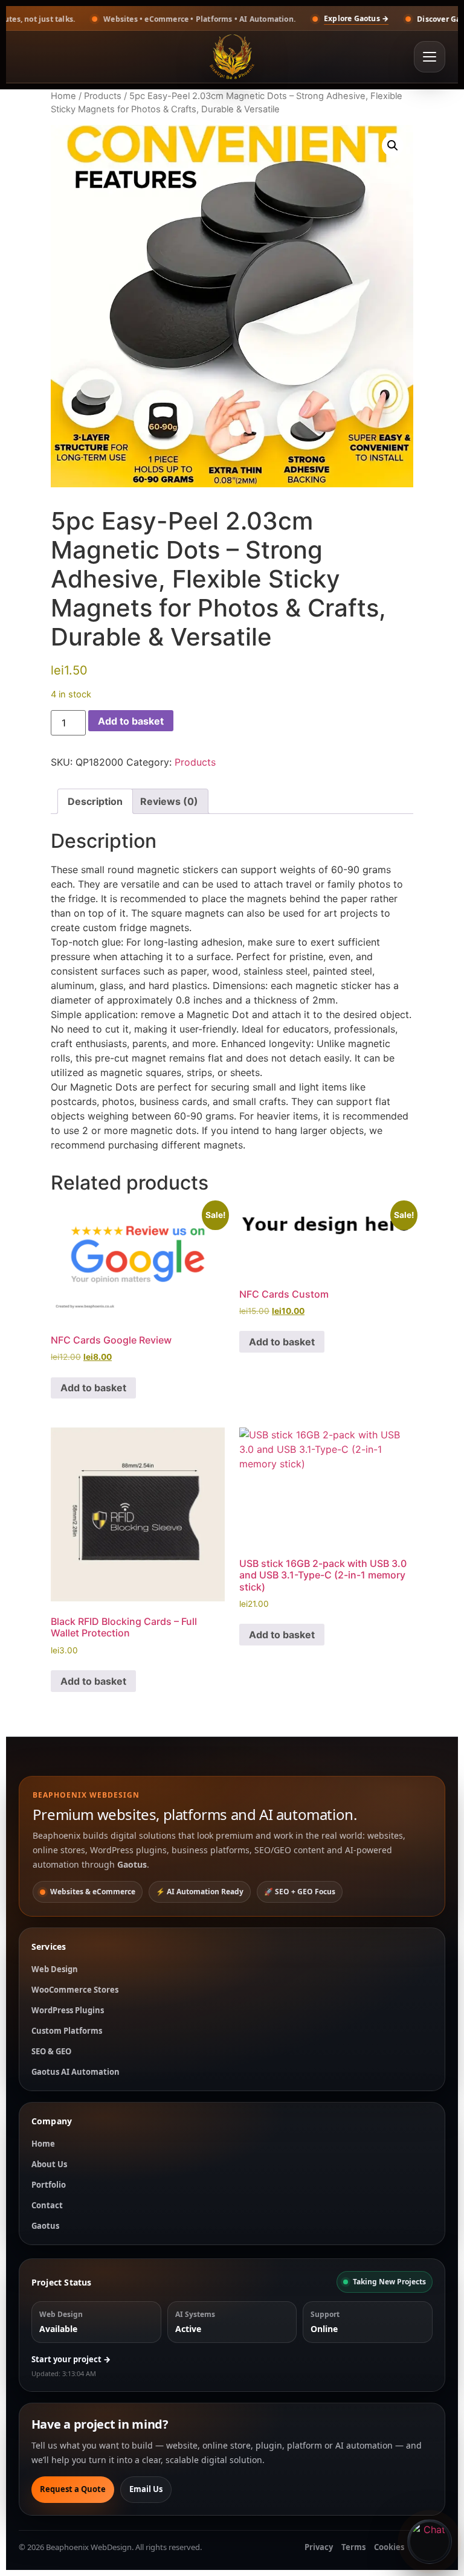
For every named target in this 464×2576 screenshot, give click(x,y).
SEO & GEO (51, 2051)
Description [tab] (95, 801)
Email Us (146, 2489)
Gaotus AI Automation (76, 2072)
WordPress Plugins (68, 2010)
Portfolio (49, 2185)
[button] (393, 146)
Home (63, 96)
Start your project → (71, 2359)
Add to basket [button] (93, 1388)
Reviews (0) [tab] (169, 801)
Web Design (55, 1969)
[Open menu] (430, 57)
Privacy (319, 2547)
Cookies (389, 2547)
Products (103, 96)
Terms (353, 2547)
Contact (47, 2205)
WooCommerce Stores (75, 1990)
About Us (49, 2164)
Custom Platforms (67, 2031)
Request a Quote (73, 2489)
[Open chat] (430, 2542)
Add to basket (131, 721)
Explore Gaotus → (292, 18)
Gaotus (45, 2226)
